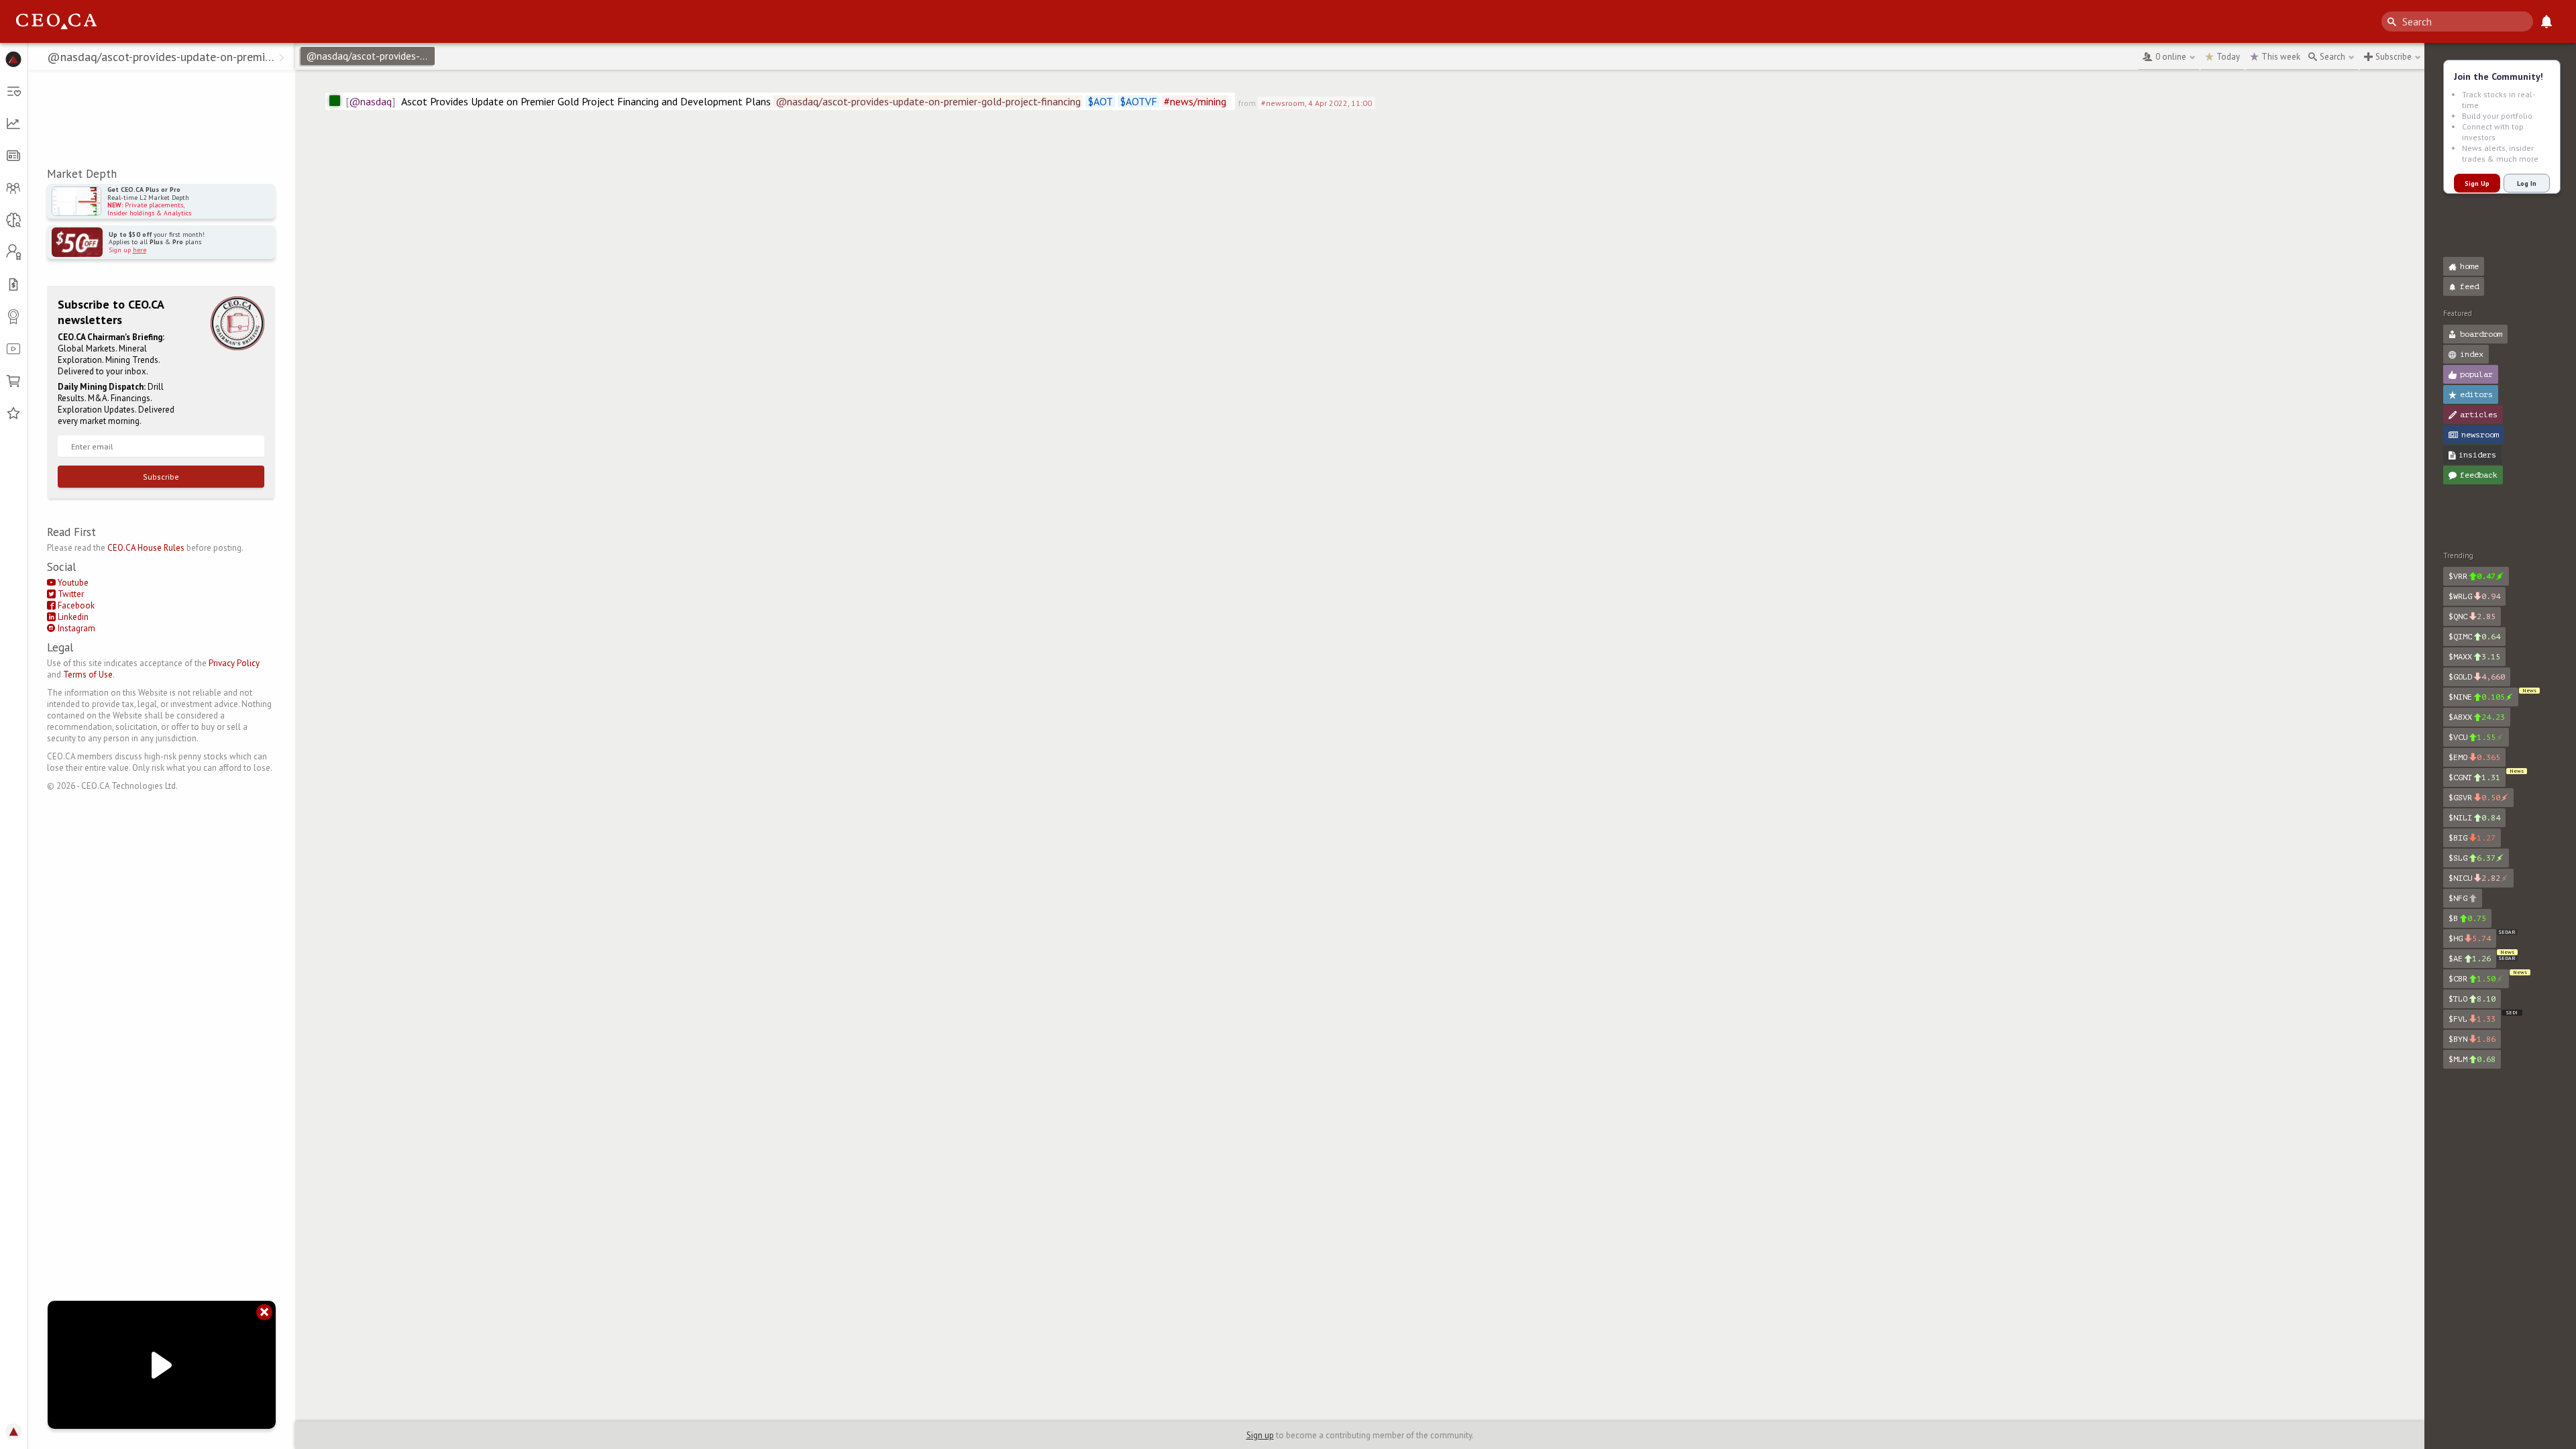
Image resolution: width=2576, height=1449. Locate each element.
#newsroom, (1317, 103)
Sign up (1260, 1435)
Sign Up (2477, 183)
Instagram (75, 628)
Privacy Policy (234, 663)
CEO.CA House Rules (146, 548)
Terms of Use (88, 675)
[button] (14, 59)
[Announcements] (2546, 21)
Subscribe (161, 477)
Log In (2527, 183)
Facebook (75, 605)
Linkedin (72, 617)
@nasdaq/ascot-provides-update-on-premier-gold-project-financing (370, 56)
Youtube (72, 583)
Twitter (70, 594)
